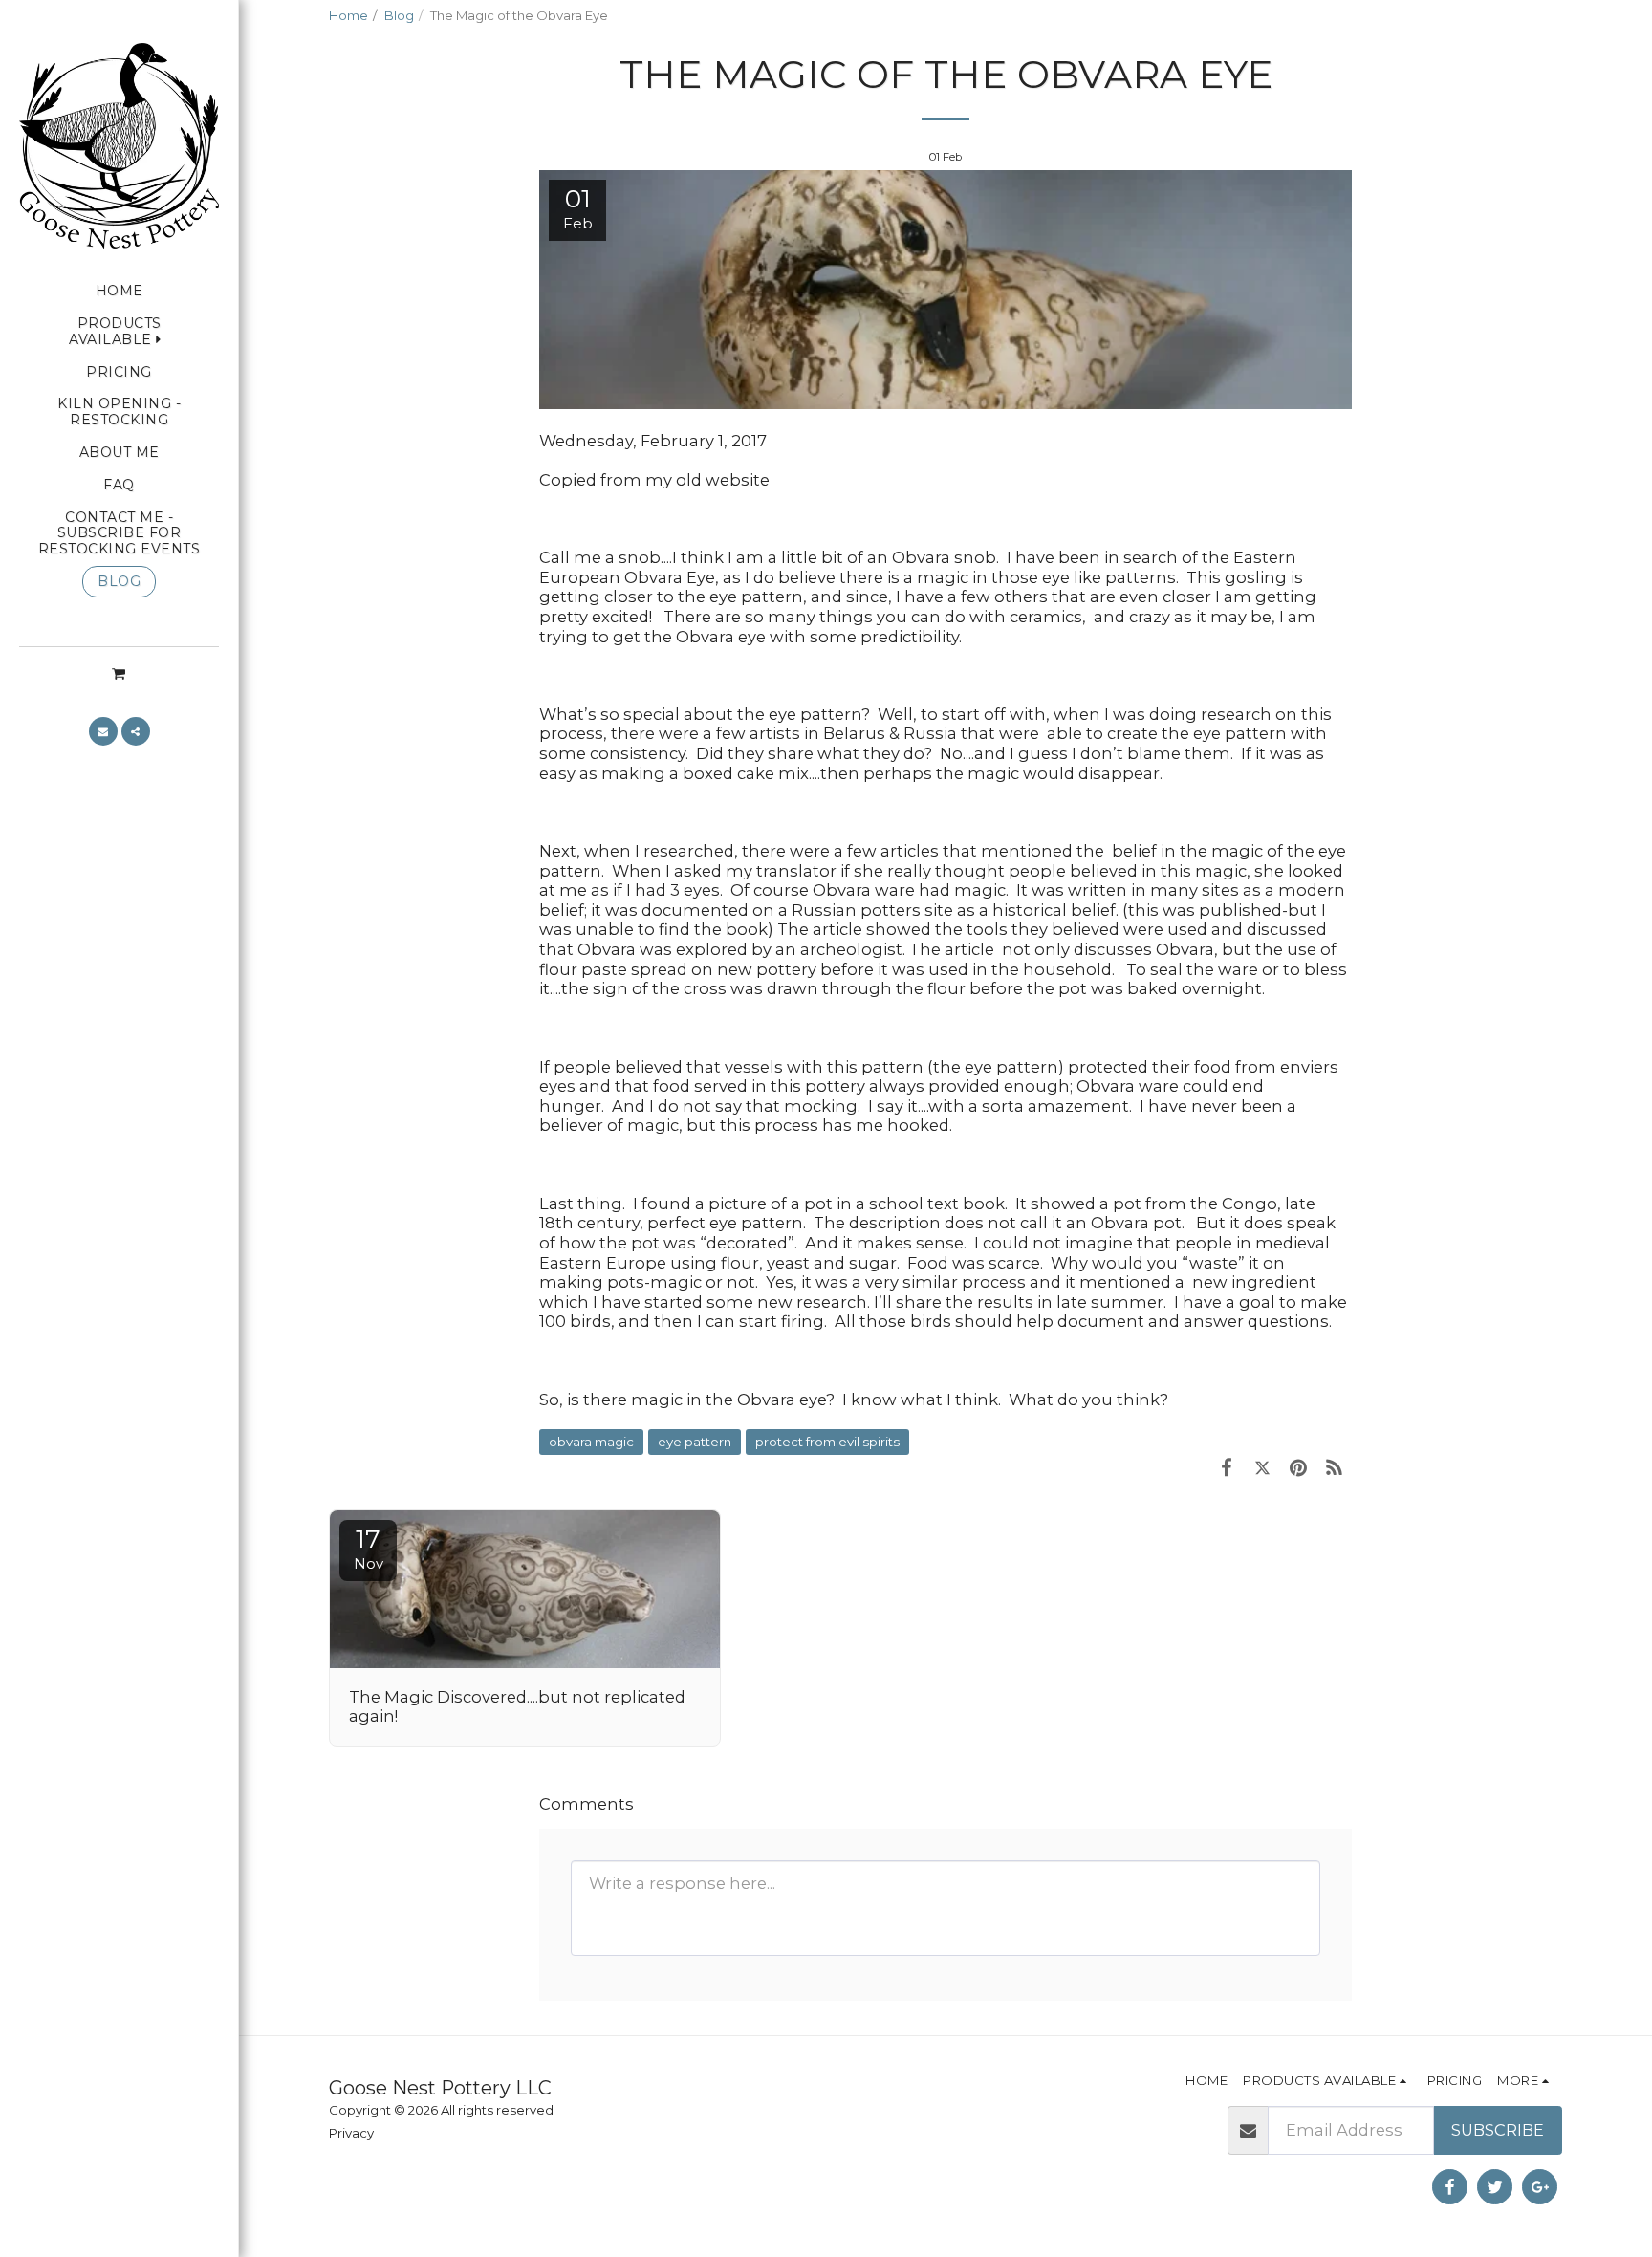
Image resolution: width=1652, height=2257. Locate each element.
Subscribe (1498, 2130)
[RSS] (1334, 1467)
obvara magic (591, 1442)
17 (369, 1548)
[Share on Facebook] (1226, 1467)
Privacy (351, 2133)
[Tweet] (1262, 1467)
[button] (119, 673)
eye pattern (695, 1442)
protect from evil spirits (827, 1442)
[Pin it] (1298, 1467)
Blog (399, 15)
